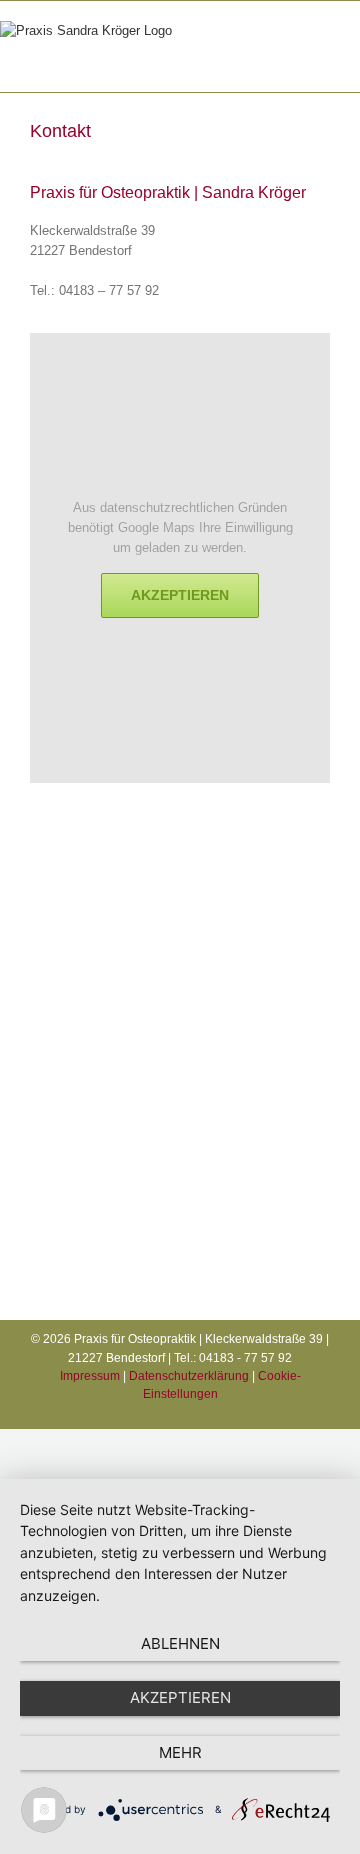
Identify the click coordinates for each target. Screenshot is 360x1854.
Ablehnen (180, 1643)
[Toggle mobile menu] (332, 61)
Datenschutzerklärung (189, 1376)
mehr (180, 1752)
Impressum (90, 1376)
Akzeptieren (180, 595)
